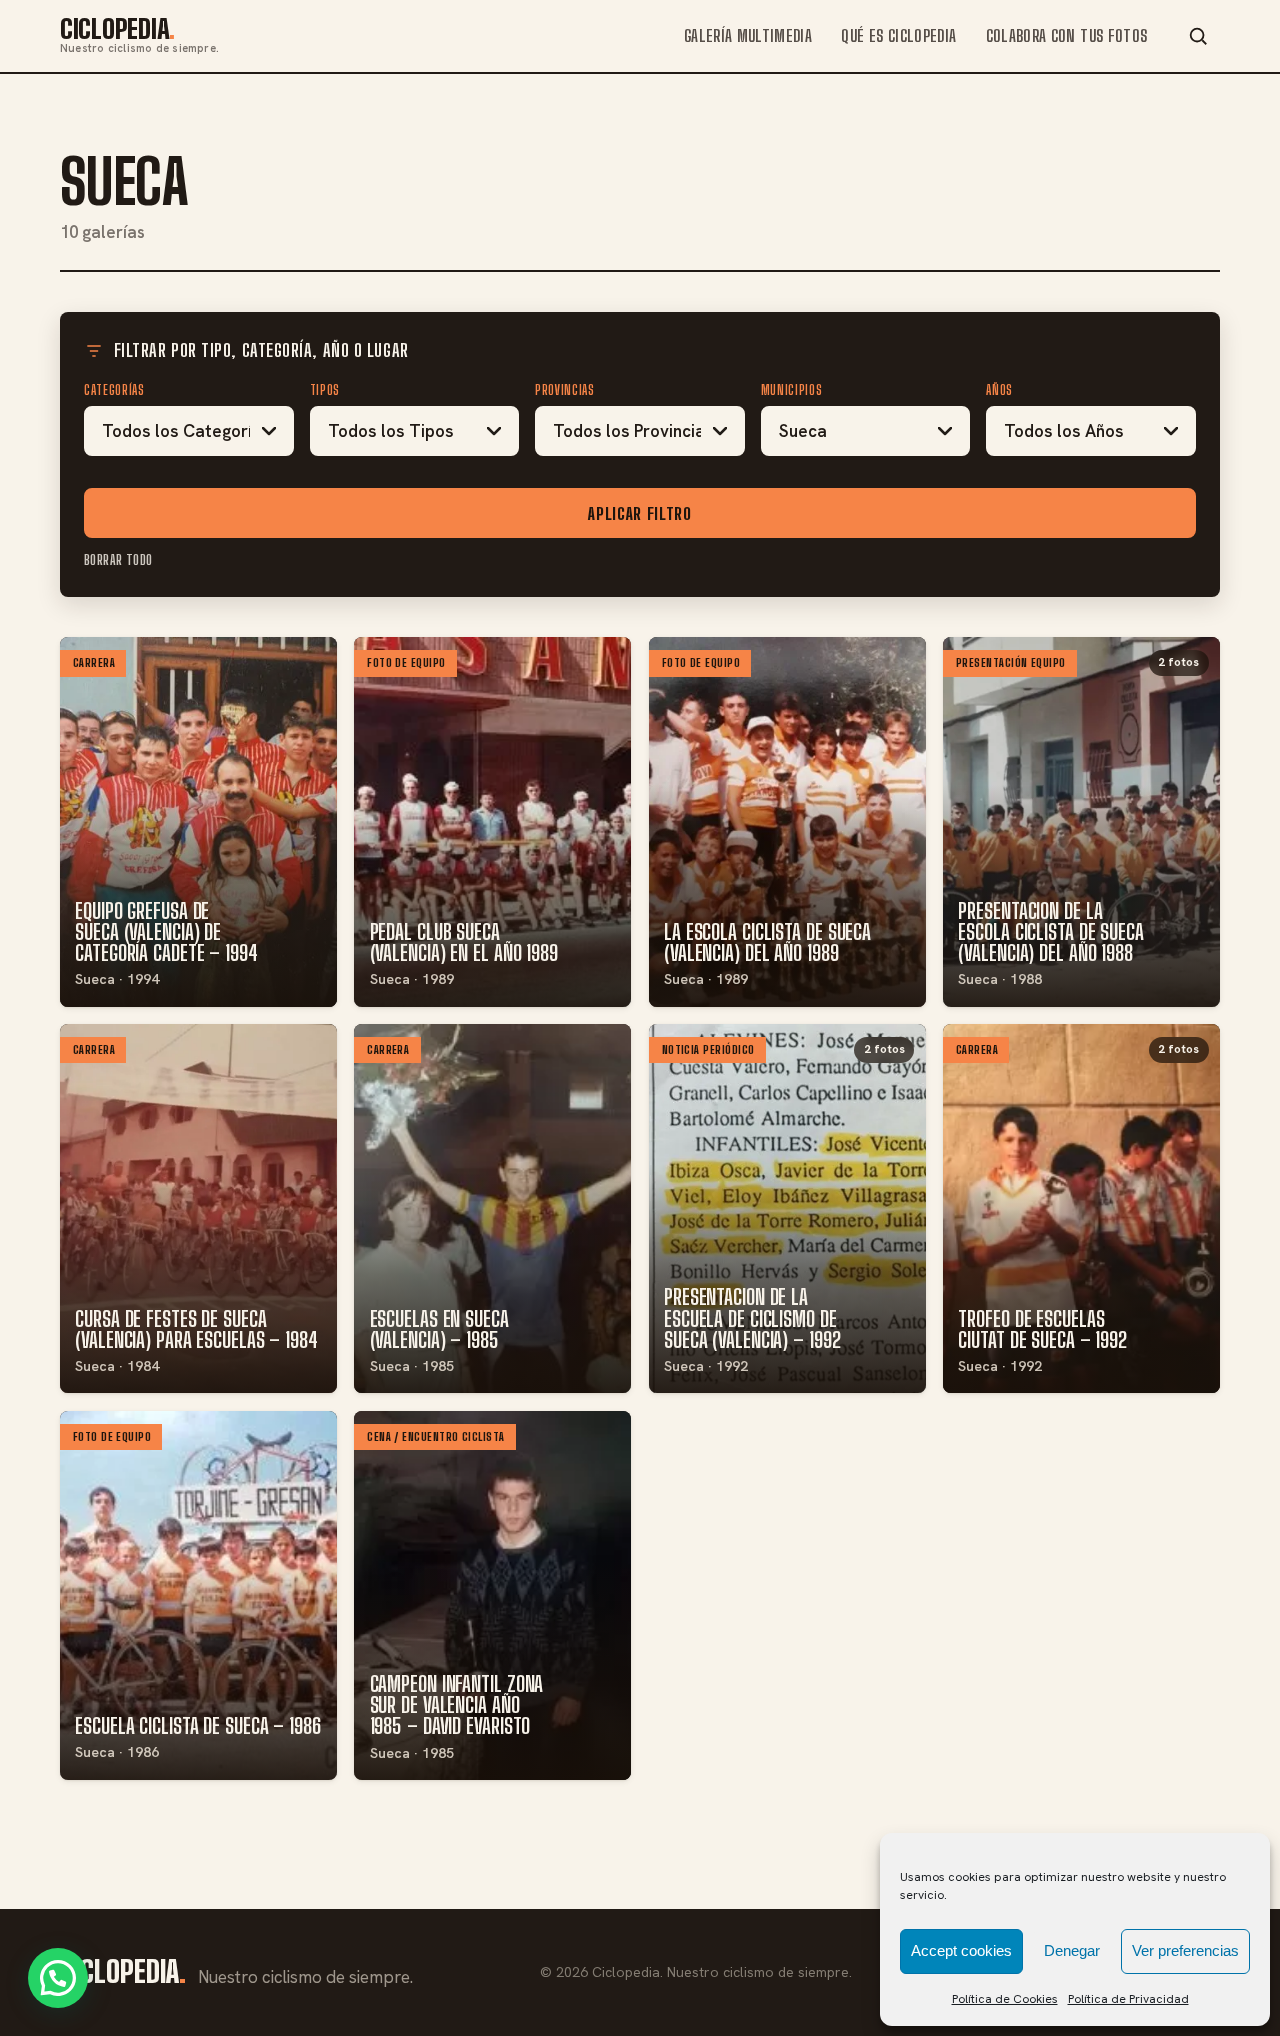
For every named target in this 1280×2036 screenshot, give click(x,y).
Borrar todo (118, 560)
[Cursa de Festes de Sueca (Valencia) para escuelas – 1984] (198, 1208)
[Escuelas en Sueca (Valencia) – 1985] (492, 1208)
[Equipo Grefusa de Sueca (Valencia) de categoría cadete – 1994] (198, 821)
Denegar (1072, 1950)
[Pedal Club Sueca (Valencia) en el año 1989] (492, 821)
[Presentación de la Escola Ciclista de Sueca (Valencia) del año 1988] (1081, 821)
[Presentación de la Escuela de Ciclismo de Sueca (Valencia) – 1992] (787, 1208)
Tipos (325, 390)
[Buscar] (1198, 36)
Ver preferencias (1185, 1950)
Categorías (114, 390)
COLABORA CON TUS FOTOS (1066, 35)
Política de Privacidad (1128, 1999)
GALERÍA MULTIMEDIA (748, 35)
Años (999, 390)
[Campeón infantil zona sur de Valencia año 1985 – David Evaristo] (492, 1595)
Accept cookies (961, 1950)
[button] (58, 1978)
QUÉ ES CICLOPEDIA (898, 35)
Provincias (565, 390)
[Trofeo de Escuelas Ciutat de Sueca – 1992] (1081, 1208)
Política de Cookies (1005, 1999)
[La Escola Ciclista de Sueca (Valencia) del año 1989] (787, 821)
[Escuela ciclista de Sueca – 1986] (198, 1595)
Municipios (792, 390)
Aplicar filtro (639, 513)
